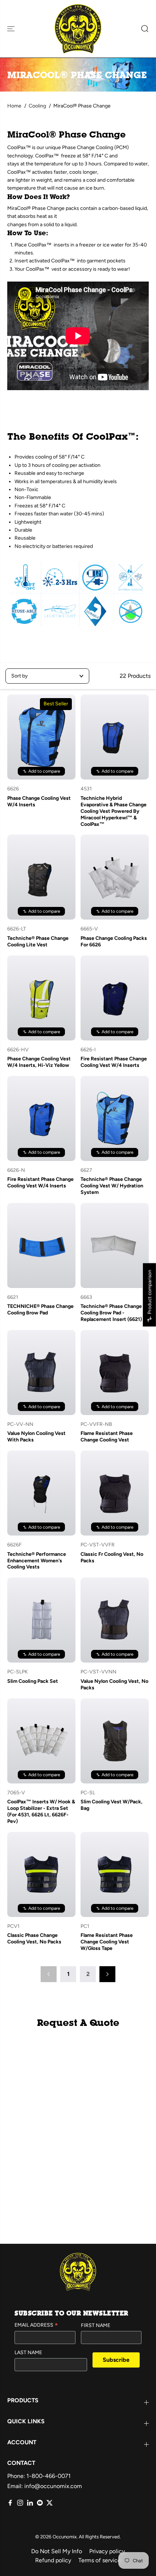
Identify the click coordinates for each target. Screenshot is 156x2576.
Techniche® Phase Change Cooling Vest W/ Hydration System (112, 1186)
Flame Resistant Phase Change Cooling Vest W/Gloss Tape (107, 1942)
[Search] (142, 29)
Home (14, 106)
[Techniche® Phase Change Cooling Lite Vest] (41, 877)
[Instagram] (20, 2503)
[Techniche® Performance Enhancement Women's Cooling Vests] (41, 1493)
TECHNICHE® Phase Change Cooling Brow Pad (40, 1310)
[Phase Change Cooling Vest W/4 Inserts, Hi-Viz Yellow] (41, 998)
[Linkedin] (30, 2503)
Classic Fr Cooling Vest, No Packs (112, 1557)
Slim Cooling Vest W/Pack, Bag (112, 1805)
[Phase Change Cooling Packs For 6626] (115, 877)
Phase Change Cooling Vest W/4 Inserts (39, 801)
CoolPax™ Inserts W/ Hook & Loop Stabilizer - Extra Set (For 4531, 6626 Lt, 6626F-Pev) (41, 1811)
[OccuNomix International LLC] (78, 29)
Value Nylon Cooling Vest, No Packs (114, 1684)
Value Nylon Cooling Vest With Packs (36, 1437)
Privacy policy (107, 2551)
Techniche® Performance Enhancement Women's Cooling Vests (37, 1561)
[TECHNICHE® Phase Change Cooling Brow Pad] (41, 1245)
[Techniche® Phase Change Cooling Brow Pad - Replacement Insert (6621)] (115, 1245)
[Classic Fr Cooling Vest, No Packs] (115, 1493)
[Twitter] (50, 2503)
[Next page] (107, 1974)
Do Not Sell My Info (57, 2551)
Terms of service (100, 2560)
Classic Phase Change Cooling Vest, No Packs (34, 1939)
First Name (96, 2325)
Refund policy (53, 2560)
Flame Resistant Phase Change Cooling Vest (107, 1437)
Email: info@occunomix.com (45, 2486)
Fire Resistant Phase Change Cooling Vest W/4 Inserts (114, 1062)
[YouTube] (40, 2503)
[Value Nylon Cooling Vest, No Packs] (115, 1620)
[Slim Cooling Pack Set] (41, 1620)
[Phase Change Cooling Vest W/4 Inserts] (41, 737)
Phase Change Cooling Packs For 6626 (114, 941)
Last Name (28, 2353)
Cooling (37, 106)
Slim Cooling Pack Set (33, 1681)
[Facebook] (10, 2503)
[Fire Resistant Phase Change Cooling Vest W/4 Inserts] (115, 998)
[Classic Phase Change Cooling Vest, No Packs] (41, 1874)
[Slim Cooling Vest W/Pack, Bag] (115, 1741)
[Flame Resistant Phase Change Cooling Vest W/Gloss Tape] (115, 1874)
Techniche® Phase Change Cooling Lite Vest (38, 941)
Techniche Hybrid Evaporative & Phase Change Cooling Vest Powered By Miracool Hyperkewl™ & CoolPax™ (114, 811)
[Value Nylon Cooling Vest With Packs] (41, 1373)
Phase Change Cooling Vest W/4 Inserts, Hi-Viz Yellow (39, 1062)
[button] (12, 29)
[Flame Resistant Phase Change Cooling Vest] (115, 1373)
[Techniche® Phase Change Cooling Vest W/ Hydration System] (115, 1118)
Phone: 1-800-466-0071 (39, 2476)
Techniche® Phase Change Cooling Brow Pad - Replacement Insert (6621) (111, 1313)
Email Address (36, 2326)
